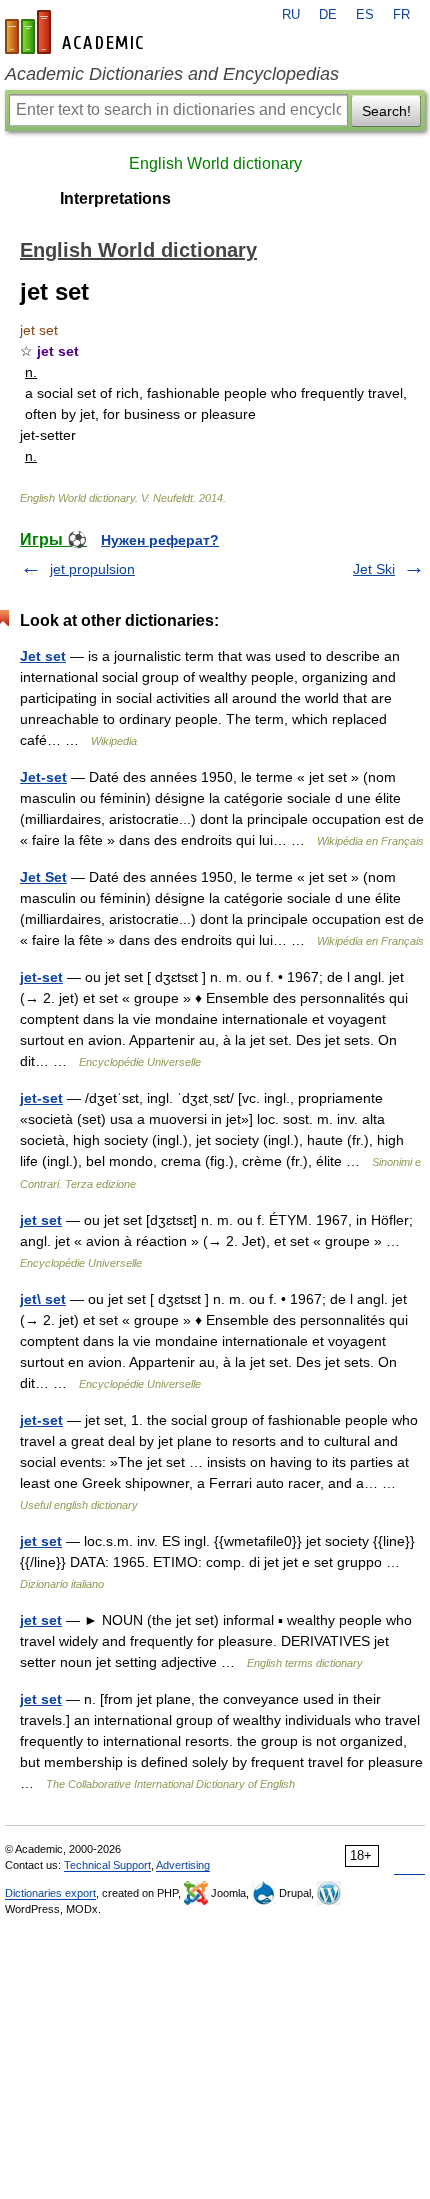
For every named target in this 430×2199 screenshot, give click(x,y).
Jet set (43, 656)
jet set (41, 1220)
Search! (386, 111)
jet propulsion (92, 569)
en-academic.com (77, 32)
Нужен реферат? (160, 540)
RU (291, 15)
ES (365, 15)
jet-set (41, 977)
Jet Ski (374, 569)
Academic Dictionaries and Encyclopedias (172, 74)
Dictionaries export (50, 1893)
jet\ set (43, 1299)
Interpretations (115, 198)
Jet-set (43, 777)
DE (328, 15)
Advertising (183, 1865)
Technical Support (107, 1865)
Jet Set (43, 877)
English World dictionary (215, 163)
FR (401, 15)
